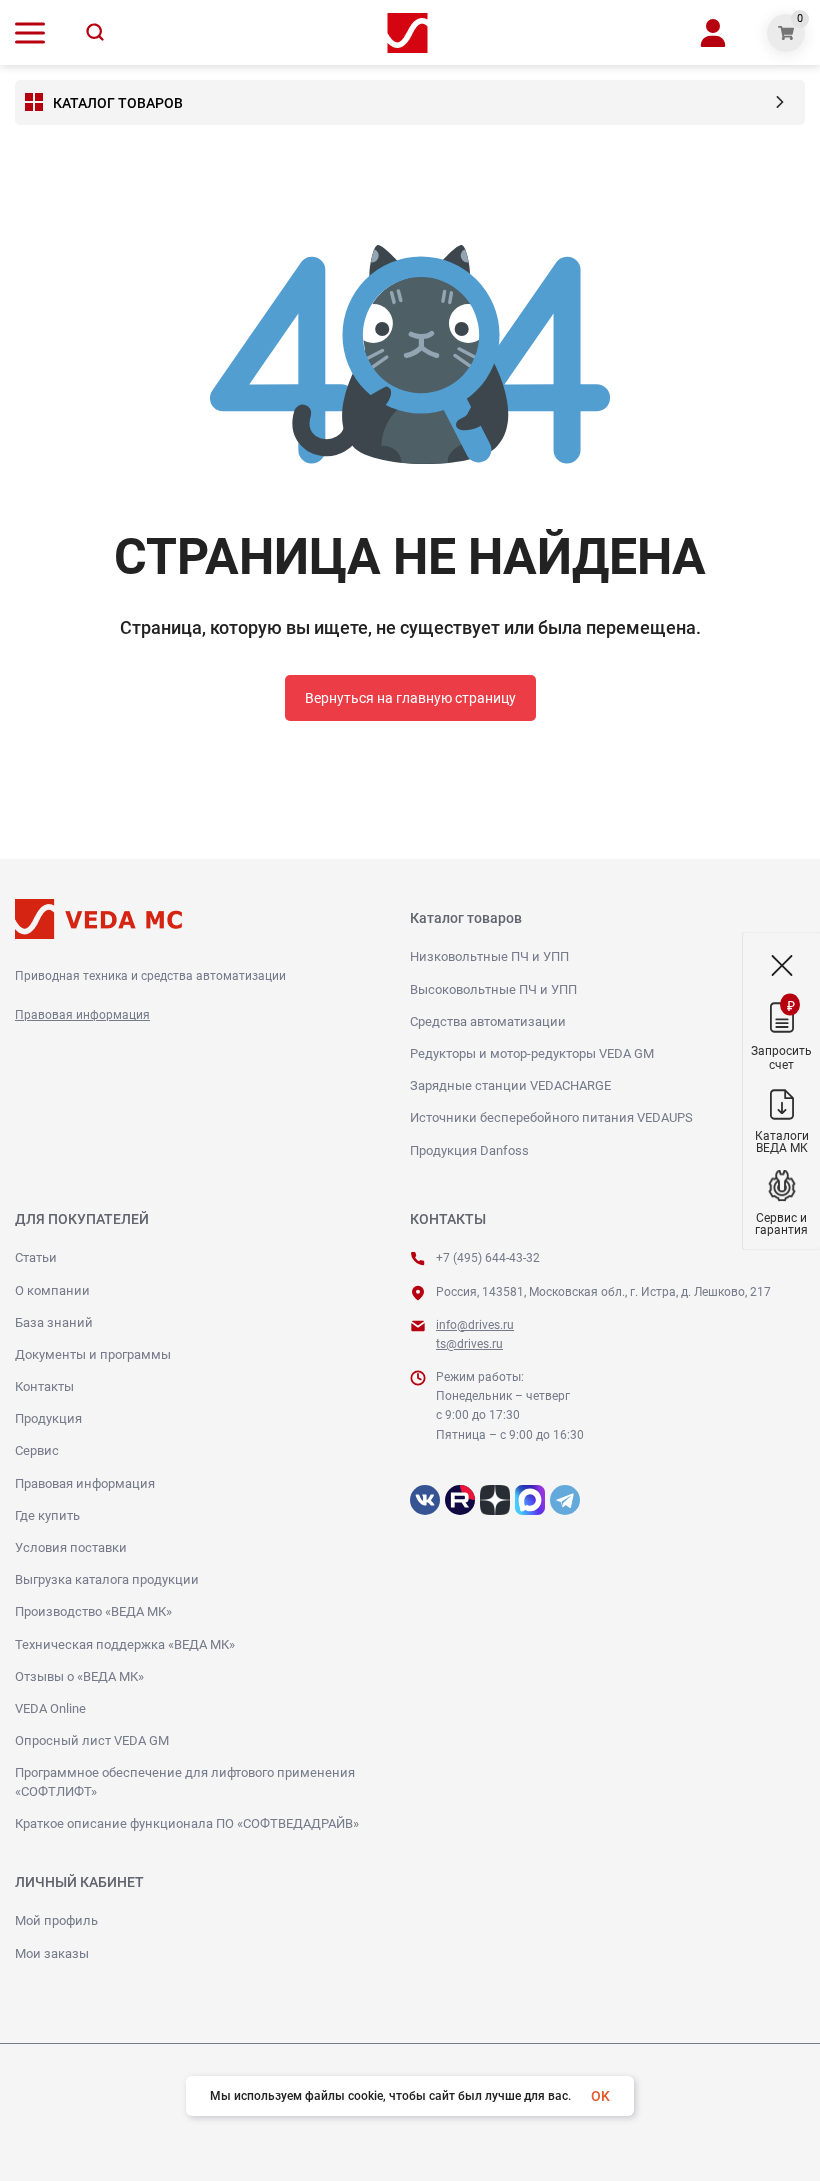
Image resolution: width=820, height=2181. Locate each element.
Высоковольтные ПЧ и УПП (493, 989)
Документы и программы (93, 1354)
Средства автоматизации (488, 1021)
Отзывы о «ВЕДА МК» (79, 1676)
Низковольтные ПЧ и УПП (489, 956)
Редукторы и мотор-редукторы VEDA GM (532, 1053)
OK (600, 2096)
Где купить (47, 1515)
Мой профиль (56, 1920)
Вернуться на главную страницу (410, 698)
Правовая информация (82, 1015)
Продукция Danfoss (469, 1150)
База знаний (54, 1322)
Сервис (37, 1450)
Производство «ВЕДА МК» (93, 1611)
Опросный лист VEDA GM (92, 1740)
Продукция (48, 1418)
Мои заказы (52, 1953)
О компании (52, 1290)
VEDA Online (50, 1708)
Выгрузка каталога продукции (107, 1579)
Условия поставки (71, 1547)
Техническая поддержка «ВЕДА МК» (125, 1644)
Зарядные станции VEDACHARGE (510, 1085)
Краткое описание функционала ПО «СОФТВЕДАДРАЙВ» (187, 1823)
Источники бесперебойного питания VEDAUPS (551, 1117)
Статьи (36, 1257)
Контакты (44, 1386)
